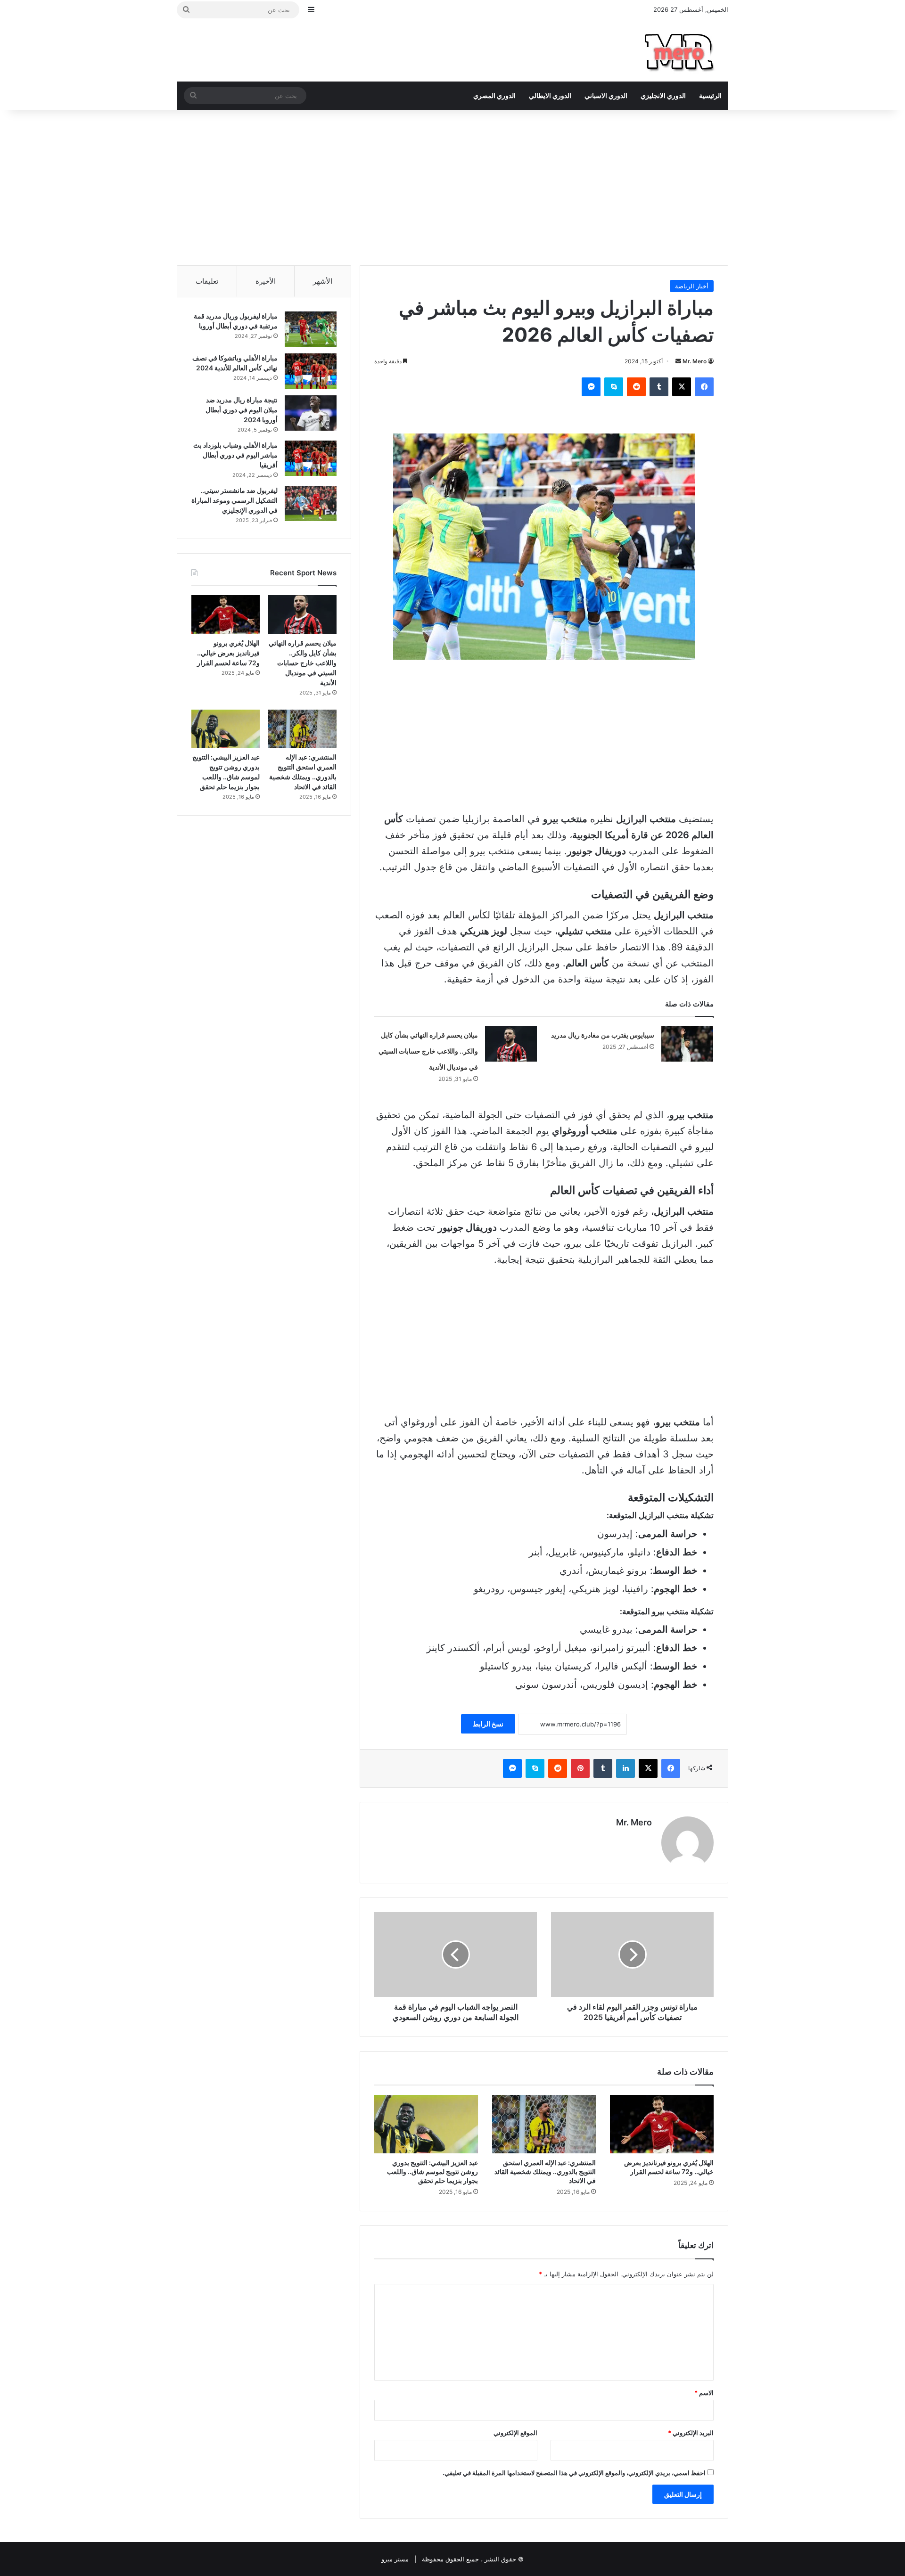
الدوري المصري (494, 95)
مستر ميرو (395, 2559)
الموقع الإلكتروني (515, 2433)
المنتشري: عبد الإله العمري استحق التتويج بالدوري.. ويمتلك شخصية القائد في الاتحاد (545, 2171)
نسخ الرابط (488, 1724)
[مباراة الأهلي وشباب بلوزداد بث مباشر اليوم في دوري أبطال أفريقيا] (311, 458)
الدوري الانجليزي (663, 95)
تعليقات (207, 281)
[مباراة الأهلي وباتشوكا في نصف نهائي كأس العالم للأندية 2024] (311, 371)
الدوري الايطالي (550, 95)
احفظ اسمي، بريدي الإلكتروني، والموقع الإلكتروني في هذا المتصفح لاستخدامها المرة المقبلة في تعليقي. (574, 2473)
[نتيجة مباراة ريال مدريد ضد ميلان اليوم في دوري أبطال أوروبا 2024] (311, 413)
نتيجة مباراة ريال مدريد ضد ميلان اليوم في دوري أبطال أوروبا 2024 (242, 410)
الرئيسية (710, 95)
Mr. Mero (695, 361)
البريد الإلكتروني (691, 2433)
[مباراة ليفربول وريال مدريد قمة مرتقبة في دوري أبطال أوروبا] (311, 329)
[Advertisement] (452, 185)
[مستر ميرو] (681, 51)
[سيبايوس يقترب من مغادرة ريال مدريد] (687, 1044)
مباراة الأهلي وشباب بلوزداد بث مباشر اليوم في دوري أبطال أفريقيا (235, 455)
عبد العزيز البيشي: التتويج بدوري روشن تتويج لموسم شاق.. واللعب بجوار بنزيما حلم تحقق (432, 2171)
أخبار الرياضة (692, 286)
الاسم (704, 2393)
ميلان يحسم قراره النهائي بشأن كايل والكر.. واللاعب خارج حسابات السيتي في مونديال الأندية (428, 1051)
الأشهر (323, 281)
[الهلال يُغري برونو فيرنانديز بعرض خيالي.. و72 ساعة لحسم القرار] (662, 2124)
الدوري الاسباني (606, 95)
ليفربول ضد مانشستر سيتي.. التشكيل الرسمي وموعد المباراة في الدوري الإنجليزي (234, 500)
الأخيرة (266, 281)
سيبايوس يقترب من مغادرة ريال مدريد (603, 1035)
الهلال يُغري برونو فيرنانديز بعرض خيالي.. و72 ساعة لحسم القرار (669, 2167)
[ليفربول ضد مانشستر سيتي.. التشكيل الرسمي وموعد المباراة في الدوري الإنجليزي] (311, 503)
